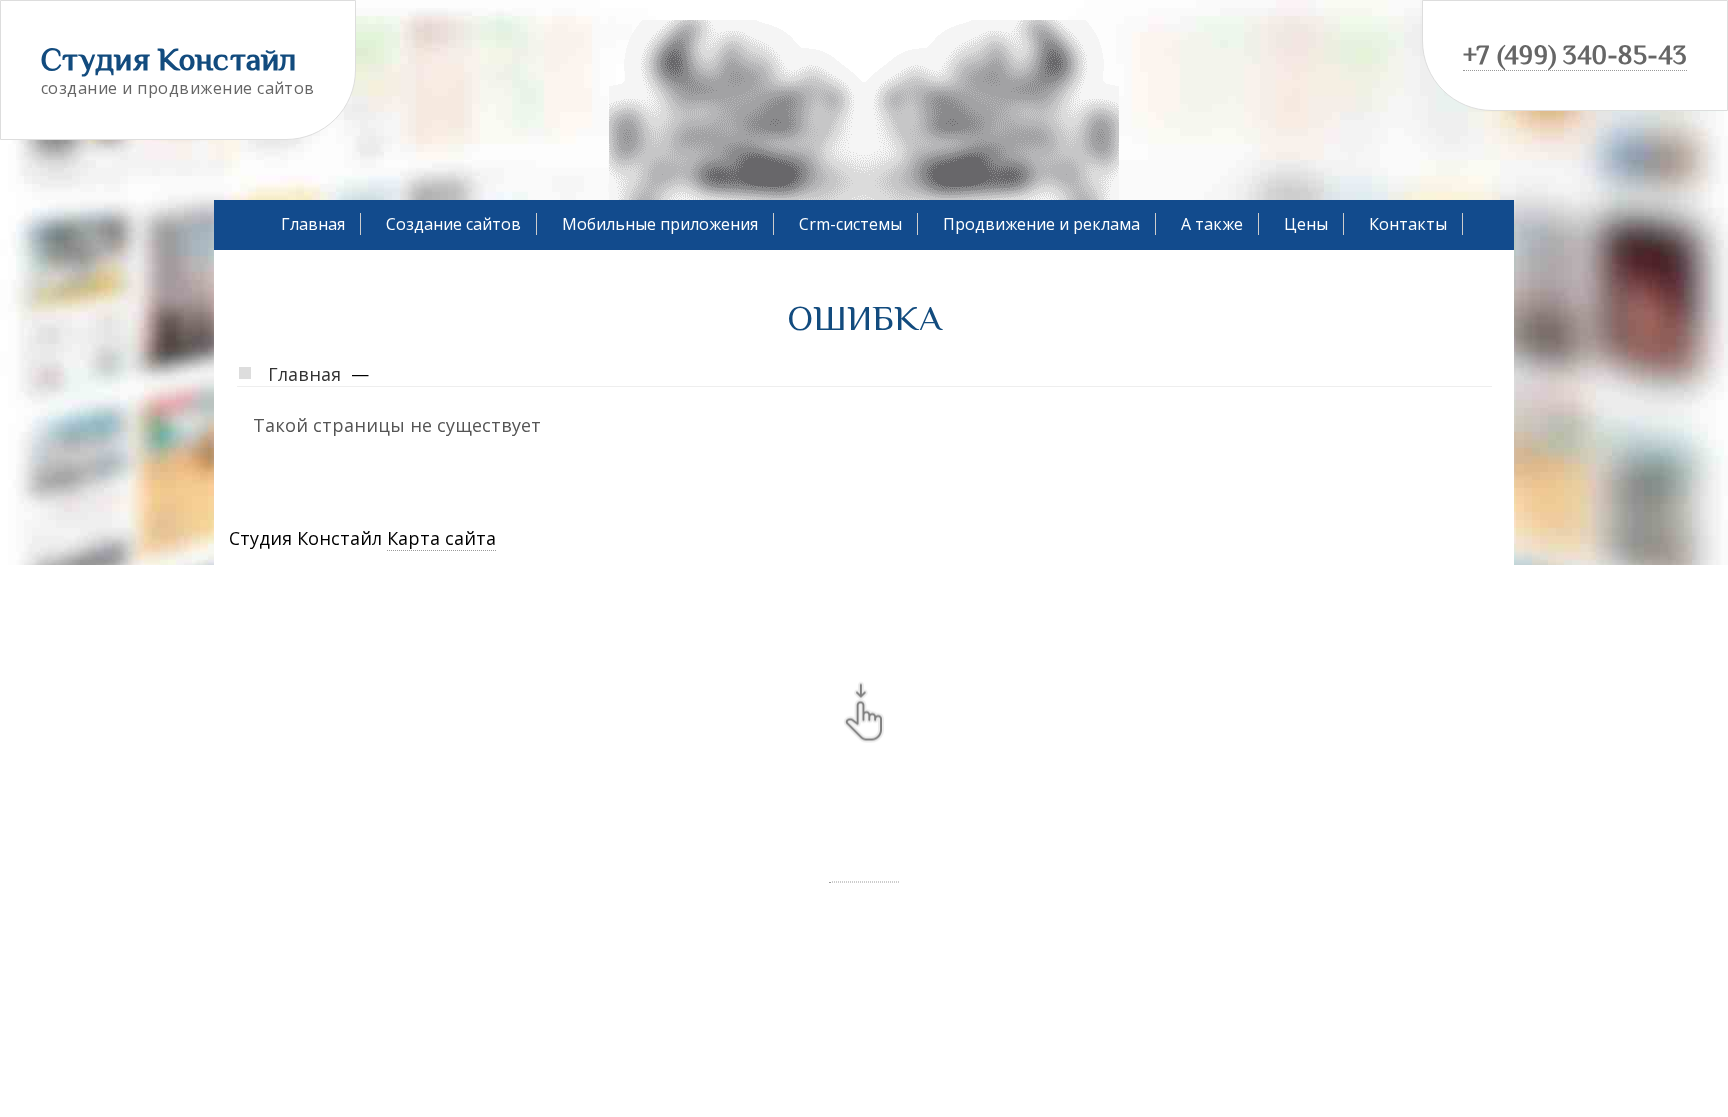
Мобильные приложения (660, 224)
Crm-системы (850, 224)
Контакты (1408, 224)
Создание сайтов (453, 224)
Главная (313, 224)
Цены (1306, 224)
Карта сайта (441, 538)
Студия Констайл (169, 59)
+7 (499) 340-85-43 (1575, 55)
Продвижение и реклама (1041, 224)
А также (1212, 224)
